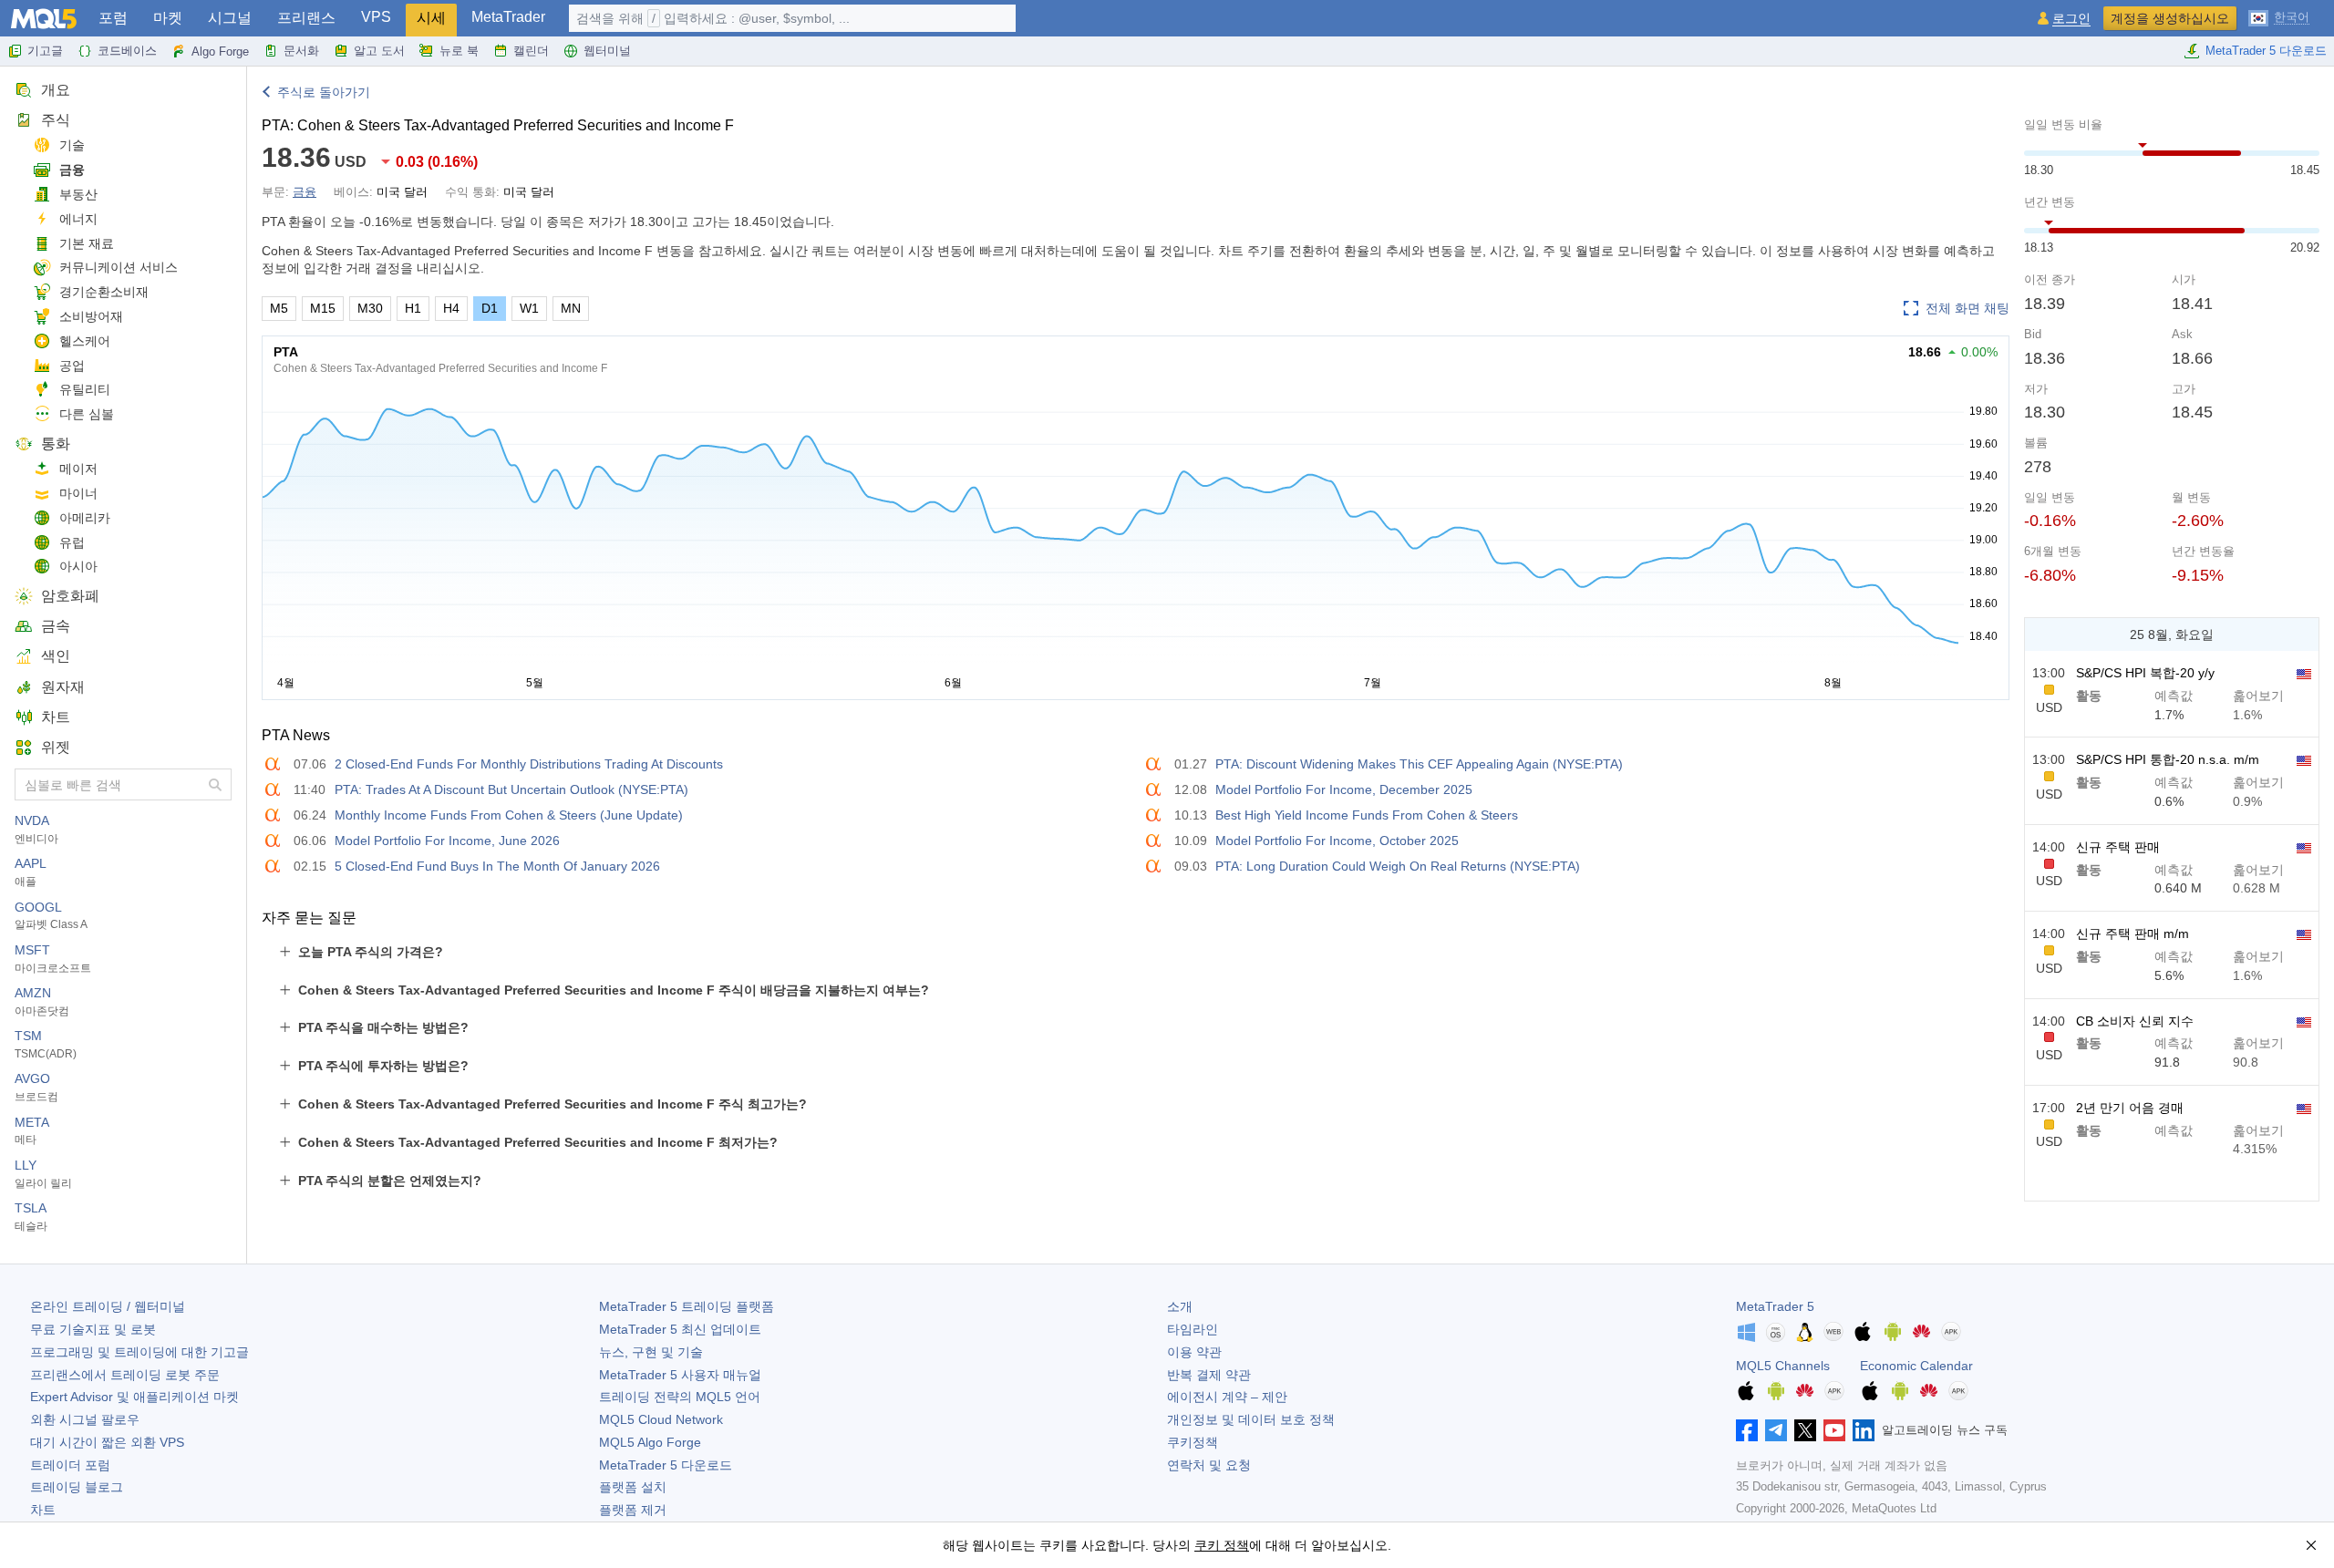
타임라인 (1193, 1329)
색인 (56, 656)
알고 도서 (379, 51)
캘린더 (531, 51)
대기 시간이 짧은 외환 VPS (107, 1442)
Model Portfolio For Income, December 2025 (1344, 789)
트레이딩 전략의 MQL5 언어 (680, 1397)
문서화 (301, 51)
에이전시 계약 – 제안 (1227, 1397)
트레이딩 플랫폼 (687, 1306)
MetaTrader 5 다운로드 (2266, 51)
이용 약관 (1194, 1352)
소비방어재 (91, 316)
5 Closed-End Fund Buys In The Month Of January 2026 (497, 866)
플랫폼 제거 (633, 1510)
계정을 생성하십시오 (2170, 18)
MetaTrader (508, 17)
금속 (56, 626)
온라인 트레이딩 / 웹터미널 (108, 1306)
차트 (56, 717)
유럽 (72, 542)
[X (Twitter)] (1805, 1430)
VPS (376, 17)
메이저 (78, 469)
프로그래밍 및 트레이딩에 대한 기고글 (139, 1352)
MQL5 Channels (1783, 1366)
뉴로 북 (459, 51)
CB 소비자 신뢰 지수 (2135, 1021)
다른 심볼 (87, 414)
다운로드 (666, 1465)
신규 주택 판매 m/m (2133, 934)
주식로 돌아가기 (324, 92)
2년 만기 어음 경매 (2130, 1108)
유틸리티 (85, 389)
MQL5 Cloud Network (661, 1419)
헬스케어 (85, 341)
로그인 (2071, 19)
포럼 (113, 18)
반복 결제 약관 (1209, 1375)
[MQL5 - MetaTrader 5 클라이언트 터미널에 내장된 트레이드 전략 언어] (44, 19)
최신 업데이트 (680, 1329)
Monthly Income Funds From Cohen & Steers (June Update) (509, 815)
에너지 (78, 219)
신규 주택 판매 (2118, 847)
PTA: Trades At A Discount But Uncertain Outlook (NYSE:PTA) (511, 789)
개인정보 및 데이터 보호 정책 (1251, 1419)
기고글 (45, 51)
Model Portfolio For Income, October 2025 (1337, 841)
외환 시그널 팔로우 (85, 1419)
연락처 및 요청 (1209, 1465)
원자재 (63, 687)
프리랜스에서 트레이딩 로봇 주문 (125, 1375)
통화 (56, 444)
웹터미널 (607, 51)
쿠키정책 (1193, 1442)
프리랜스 (306, 18)
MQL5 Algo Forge (650, 1442)
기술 (72, 145)
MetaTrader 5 (1775, 1306)
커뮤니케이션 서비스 (119, 267)
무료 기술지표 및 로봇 (93, 1329)
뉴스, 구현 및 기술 (651, 1352)
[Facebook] (1747, 1430)
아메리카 (85, 518)
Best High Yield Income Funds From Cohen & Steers (1367, 815)
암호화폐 (70, 596)
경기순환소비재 (104, 292)
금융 (72, 170)
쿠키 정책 (1222, 1545)
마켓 (168, 18)
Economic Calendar (1916, 1366)
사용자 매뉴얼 (680, 1375)
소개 (1180, 1306)
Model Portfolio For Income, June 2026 (447, 841)
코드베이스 (127, 51)
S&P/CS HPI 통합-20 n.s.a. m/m (2168, 759)
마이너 (78, 493)
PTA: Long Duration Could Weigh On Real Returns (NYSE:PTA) (1398, 866)
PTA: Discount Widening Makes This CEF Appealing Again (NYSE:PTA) (1419, 764)
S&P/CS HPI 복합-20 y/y (2145, 673)
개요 (56, 90)
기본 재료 (87, 243)
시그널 (230, 18)
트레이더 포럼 (70, 1465)
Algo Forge (220, 52)
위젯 (56, 747)
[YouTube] (1834, 1430)
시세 (431, 18)
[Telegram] (1776, 1430)
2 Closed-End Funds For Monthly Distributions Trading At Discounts (529, 764)
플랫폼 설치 (633, 1487)
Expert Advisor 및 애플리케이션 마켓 (134, 1397)
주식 (56, 120)
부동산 (78, 194)
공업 (72, 366)
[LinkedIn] (1864, 1430)
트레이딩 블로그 (77, 1487)
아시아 (78, 566)
